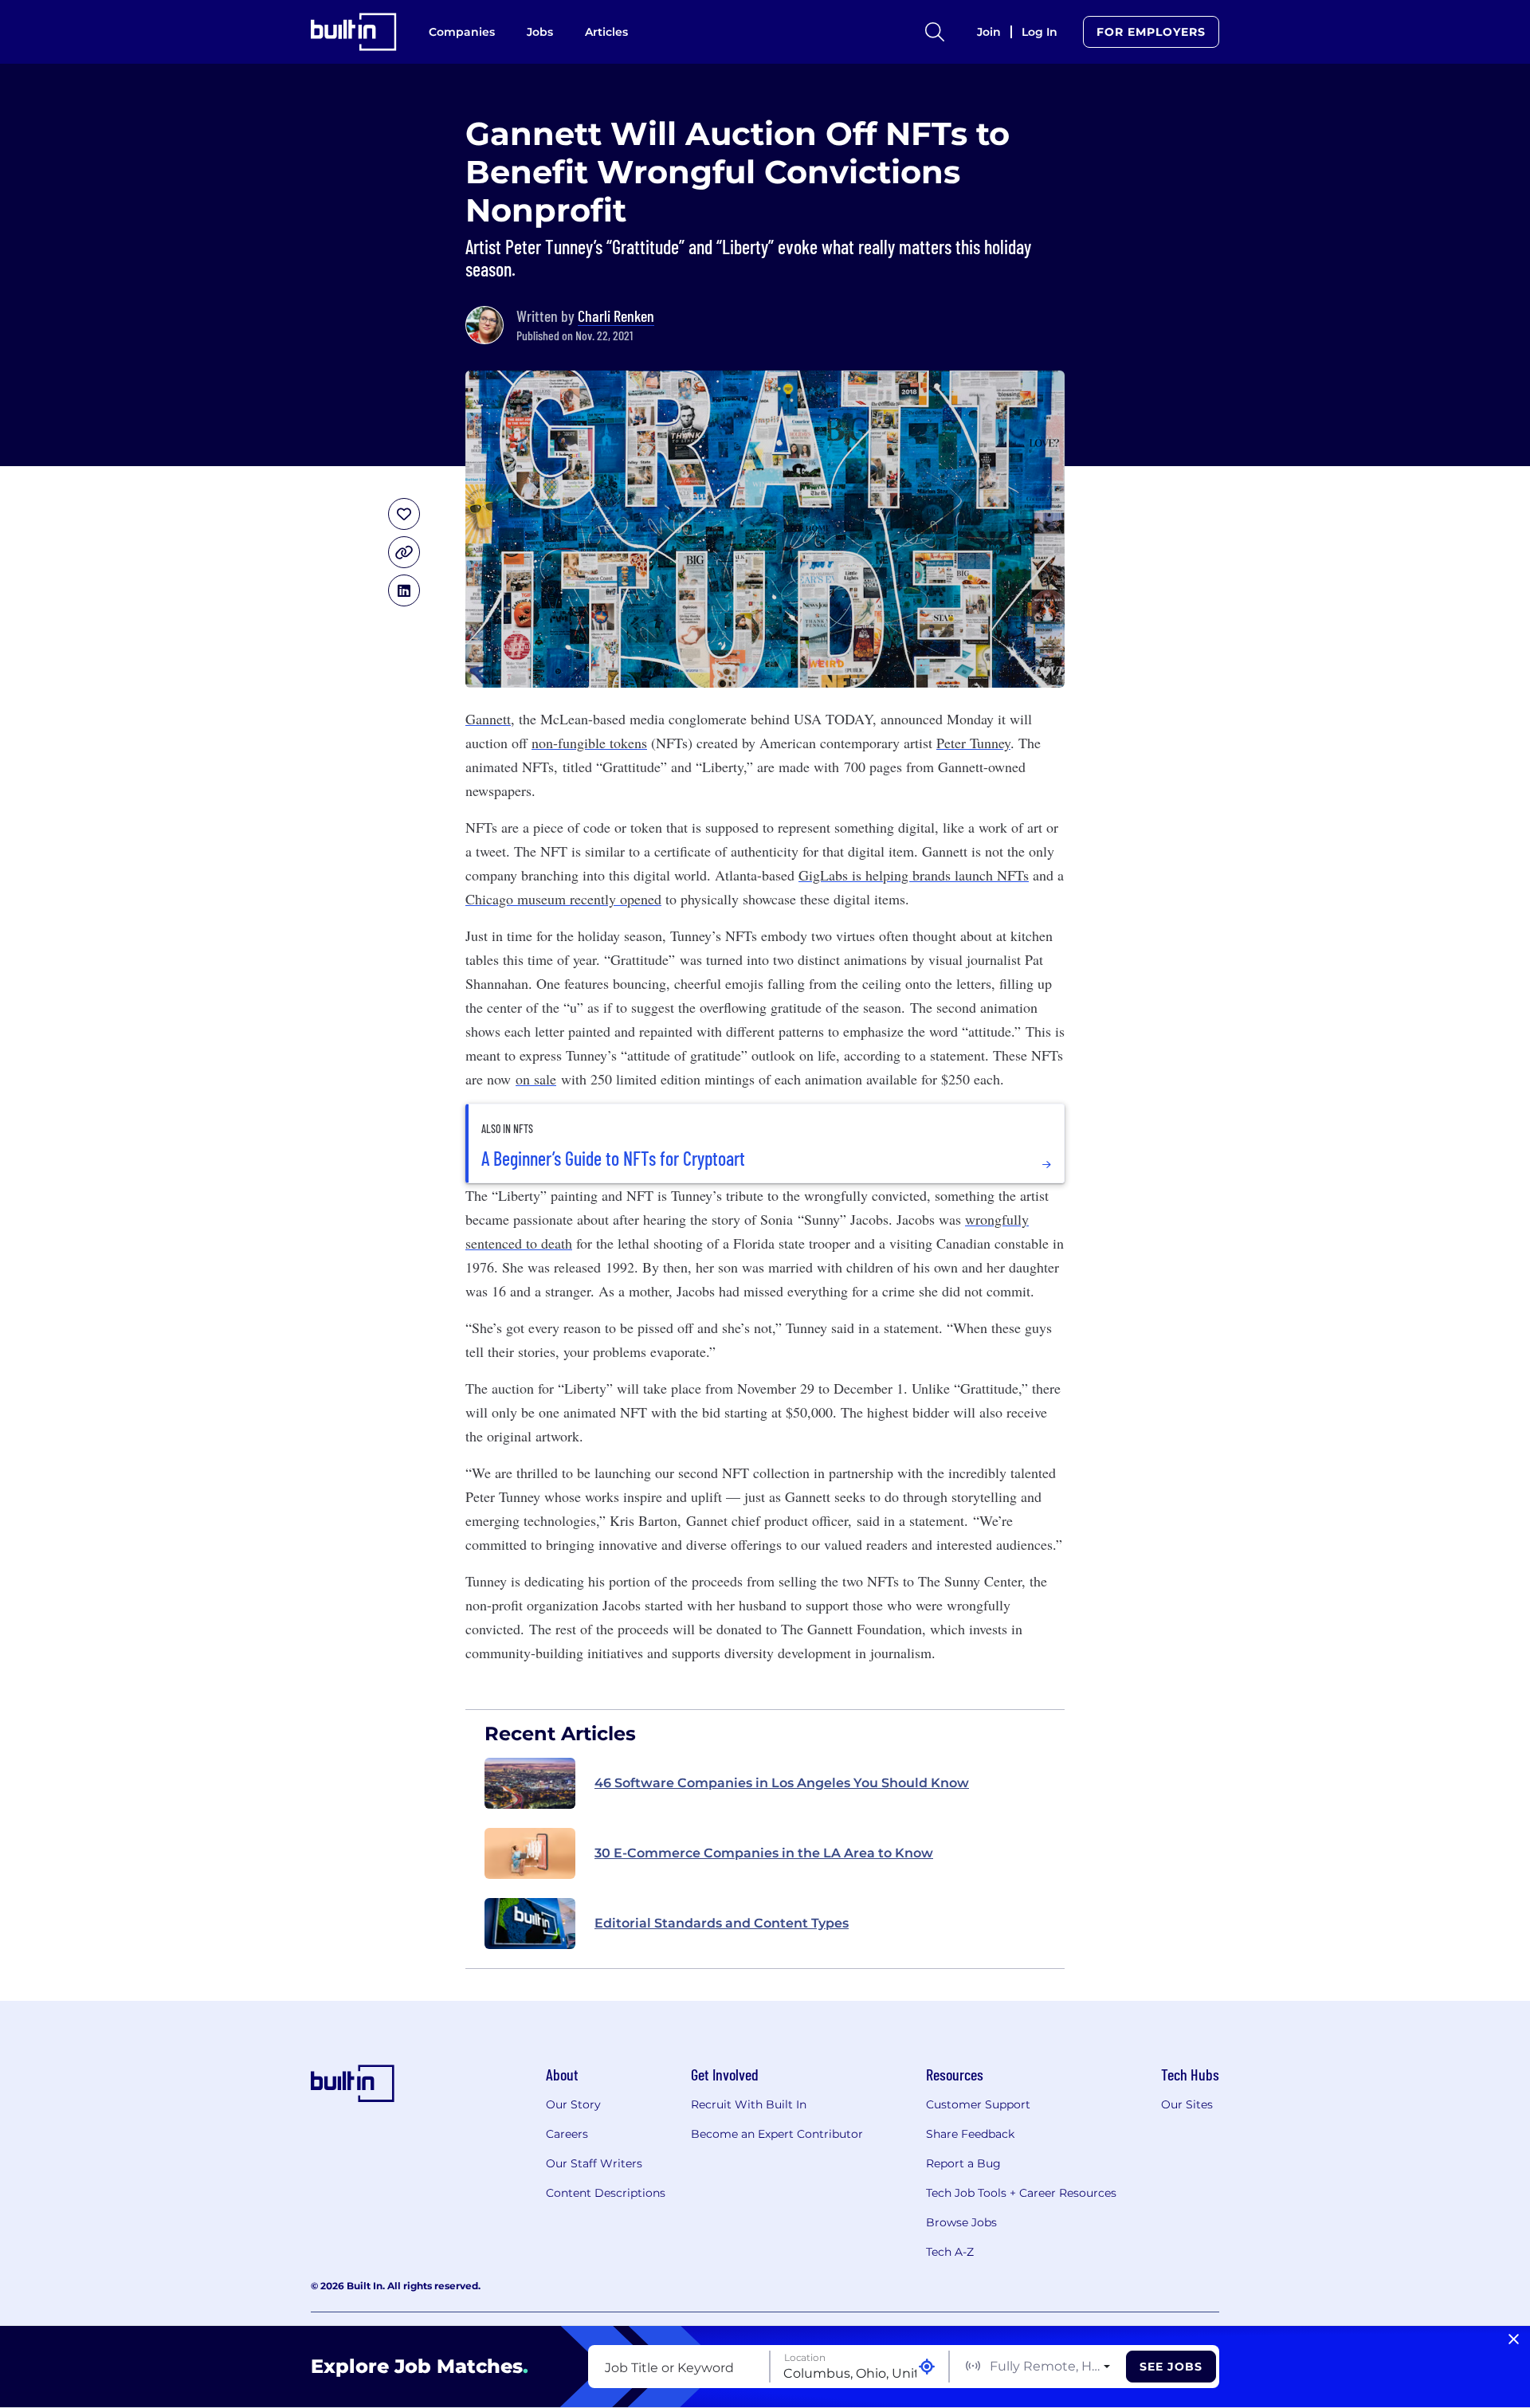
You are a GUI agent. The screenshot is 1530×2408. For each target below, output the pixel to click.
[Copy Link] (404, 552)
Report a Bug (963, 2163)
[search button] (935, 32)
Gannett (488, 719)
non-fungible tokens (589, 743)
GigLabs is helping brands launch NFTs (914, 875)
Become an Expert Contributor (777, 2134)
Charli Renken (616, 316)
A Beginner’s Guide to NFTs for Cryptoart (613, 1159)
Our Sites (1187, 2104)
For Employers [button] (1151, 32)
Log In (1040, 32)
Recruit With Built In (749, 2104)
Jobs (540, 32)
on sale (536, 1079)
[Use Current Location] (927, 2367)
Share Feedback (970, 2134)
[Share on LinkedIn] (404, 590)
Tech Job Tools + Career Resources (1021, 2193)
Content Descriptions (606, 2193)
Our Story (573, 2104)
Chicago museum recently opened (563, 899)
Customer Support (978, 2104)
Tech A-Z (950, 2252)
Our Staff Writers (594, 2163)
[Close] (1514, 2339)
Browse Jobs (961, 2222)
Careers (567, 2134)
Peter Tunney (973, 743)
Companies (462, 32)
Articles (606, 32)
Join (989, 32)
